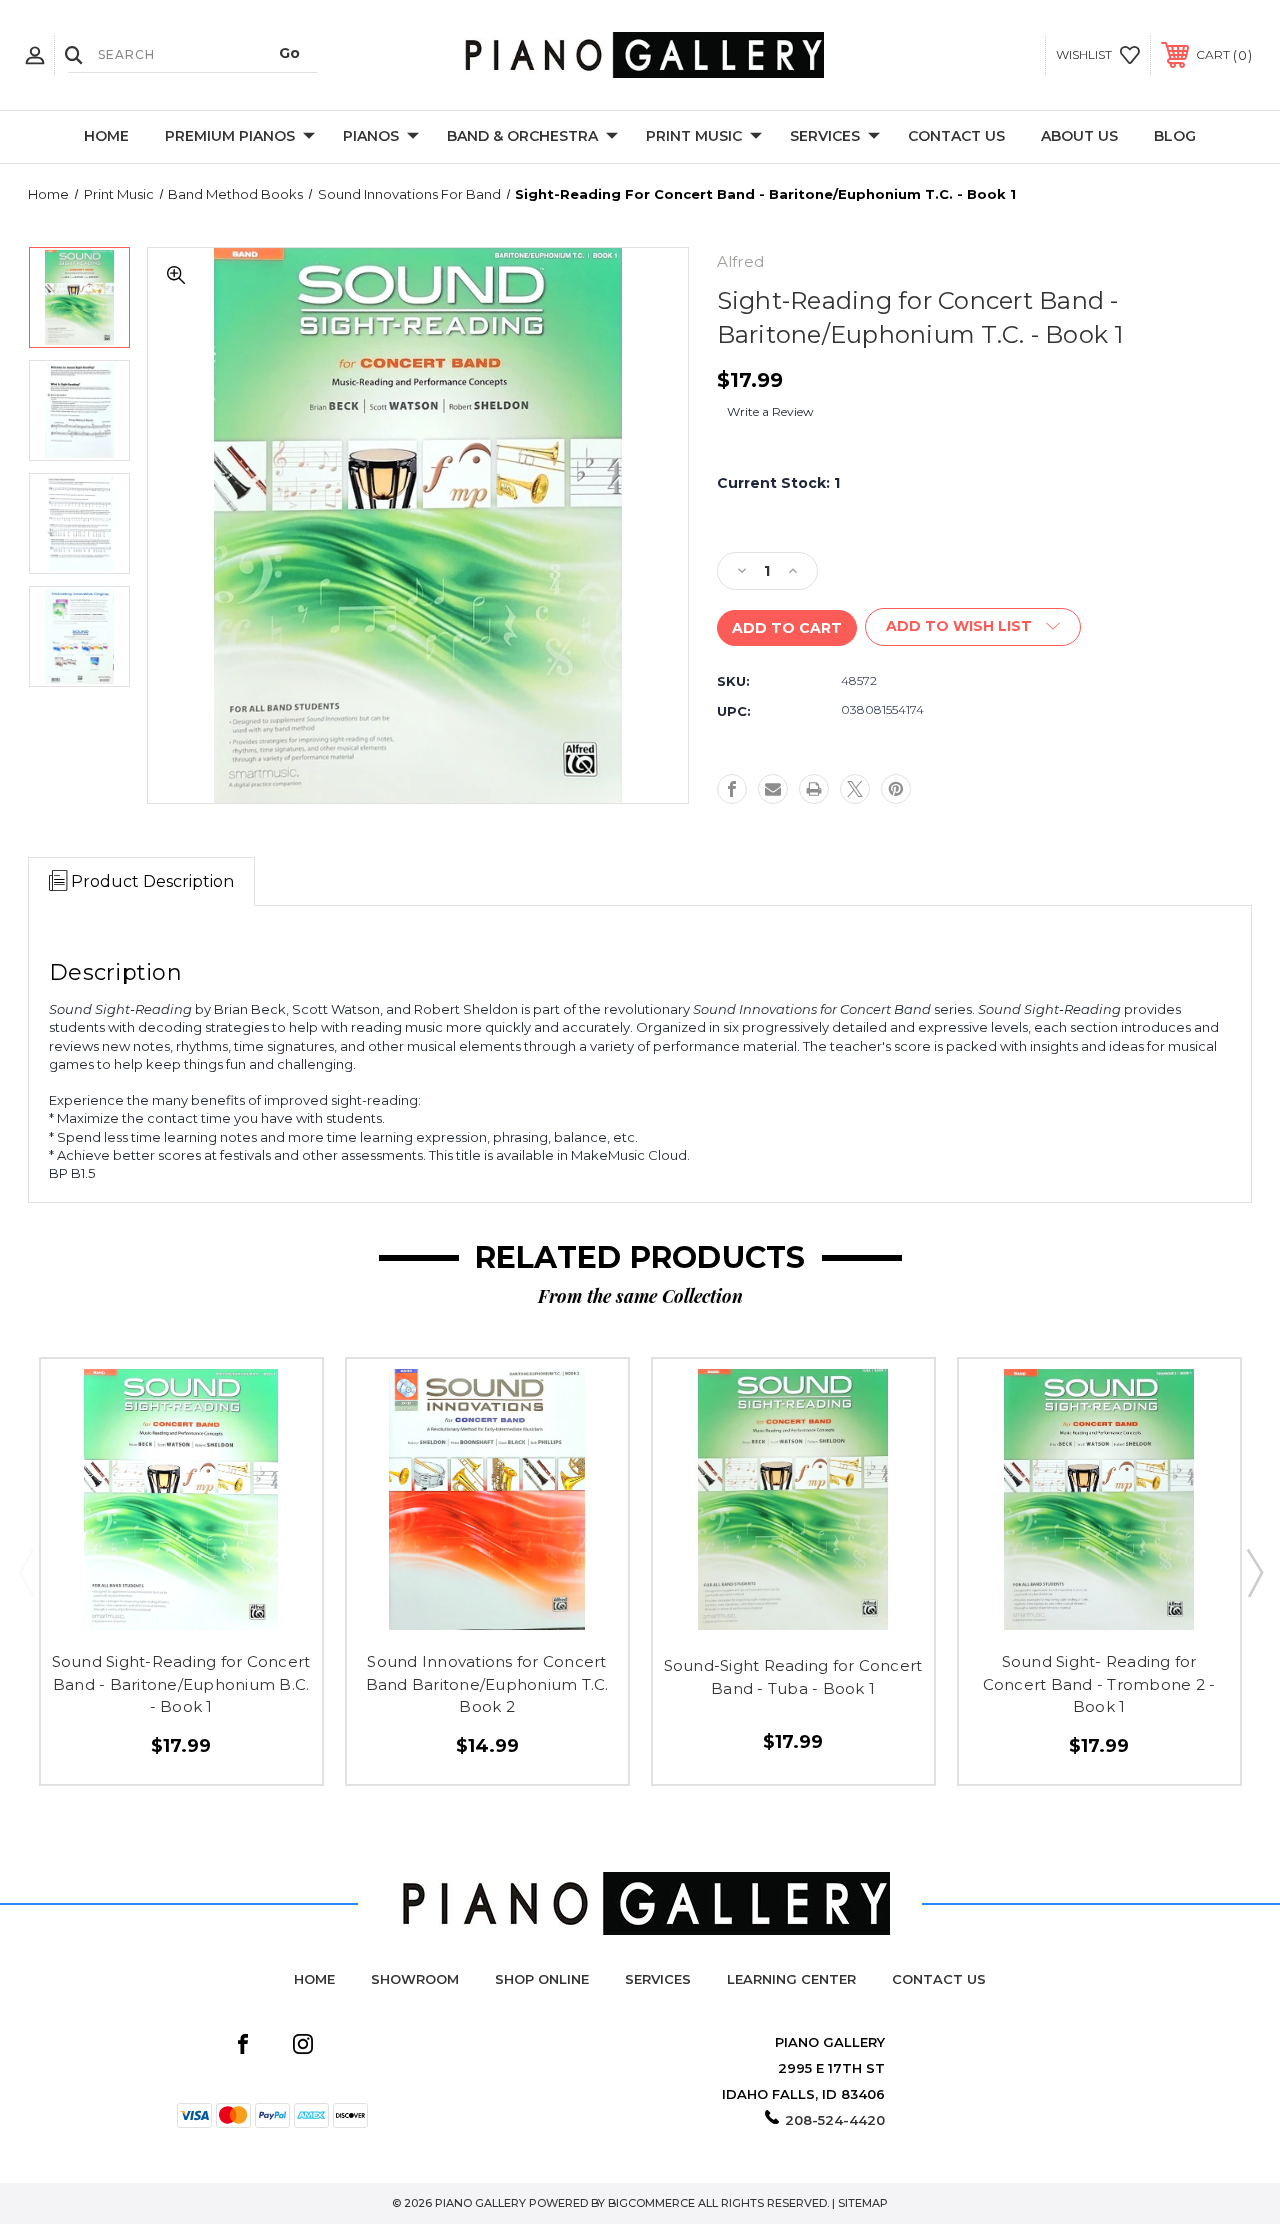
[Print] (814, 789)
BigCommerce (651, 2203)
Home (106, 136)
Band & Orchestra (522, 136)
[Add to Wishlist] (181, 1612)
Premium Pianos (230, 136)
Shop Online (542, 1979)
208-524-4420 (835, 2120)
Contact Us (956, 136)
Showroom (415, 1979)
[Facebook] (732, 789)
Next (1254, 1572)
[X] (855, 789)
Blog (1175, 136)
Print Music (694, 136)
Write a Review (770, 411)
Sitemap (863, 2203)
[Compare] (223, 1612)
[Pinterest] (896, 789)
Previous (26, 1572)
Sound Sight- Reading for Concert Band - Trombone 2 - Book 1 (1099, 1684)
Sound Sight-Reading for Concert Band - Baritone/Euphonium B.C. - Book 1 (181, 1684)
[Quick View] (139, 1612)
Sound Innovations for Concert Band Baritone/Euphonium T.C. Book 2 (487, 1684)
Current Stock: (778, 483)
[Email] (773, 789)
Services (825, 136)
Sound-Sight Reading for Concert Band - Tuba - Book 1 (793, 1677)
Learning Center (791, 1979)
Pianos (371, 136)
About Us (1079, 136)
